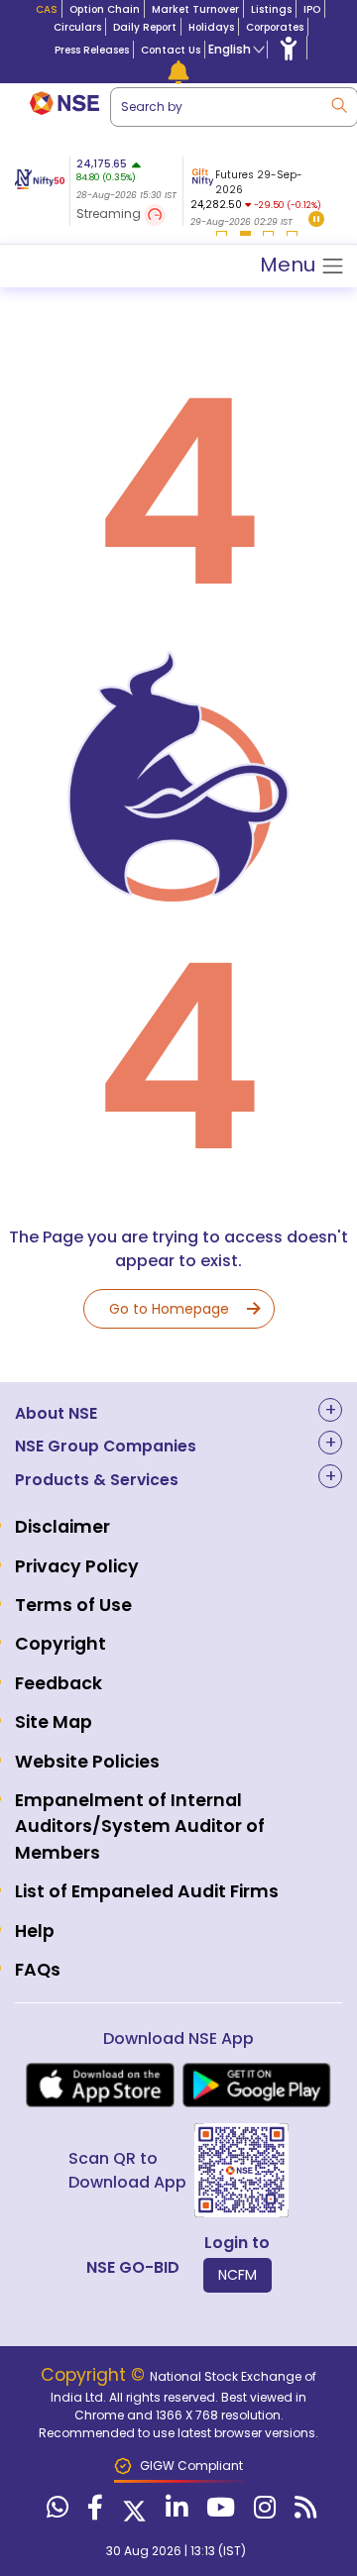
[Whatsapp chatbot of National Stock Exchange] (55, 2512)
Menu (290, 265)
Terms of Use (73, 1605)
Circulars (77, 27)
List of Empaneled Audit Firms (147, 1891)
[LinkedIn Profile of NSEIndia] (174, 2512)
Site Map (54, 1722)
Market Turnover (195, 9)
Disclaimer (62, 1527)
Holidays (211, 27)
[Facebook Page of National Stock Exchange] (93, 2512)
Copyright (60, 1644)
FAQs (38, 1970)
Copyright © (95, 2375)
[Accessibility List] (289, 48)
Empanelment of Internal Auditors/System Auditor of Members (140, 1826)
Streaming (110, 214)
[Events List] (178, 71)
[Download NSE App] (100, 2085)
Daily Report (145, 27)
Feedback (59, 1683)
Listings (271, 9)
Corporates (275, 27)
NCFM (238, 2275)
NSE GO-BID (133, 2267)
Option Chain (105, 9)
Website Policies (87, 1762)
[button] (316, 220)
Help (35, 1931)
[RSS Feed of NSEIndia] (303, 2512)
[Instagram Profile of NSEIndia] (262, 2512)
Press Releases (92, 50)
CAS (47, 9)
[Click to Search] (338, 104)
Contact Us (171, 50)
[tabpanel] (255, 194)
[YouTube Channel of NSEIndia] (218, 2512)
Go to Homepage (169, 1309)
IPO (312, 9)
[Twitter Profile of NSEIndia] (132, 2512)
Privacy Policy (77, 1566)
